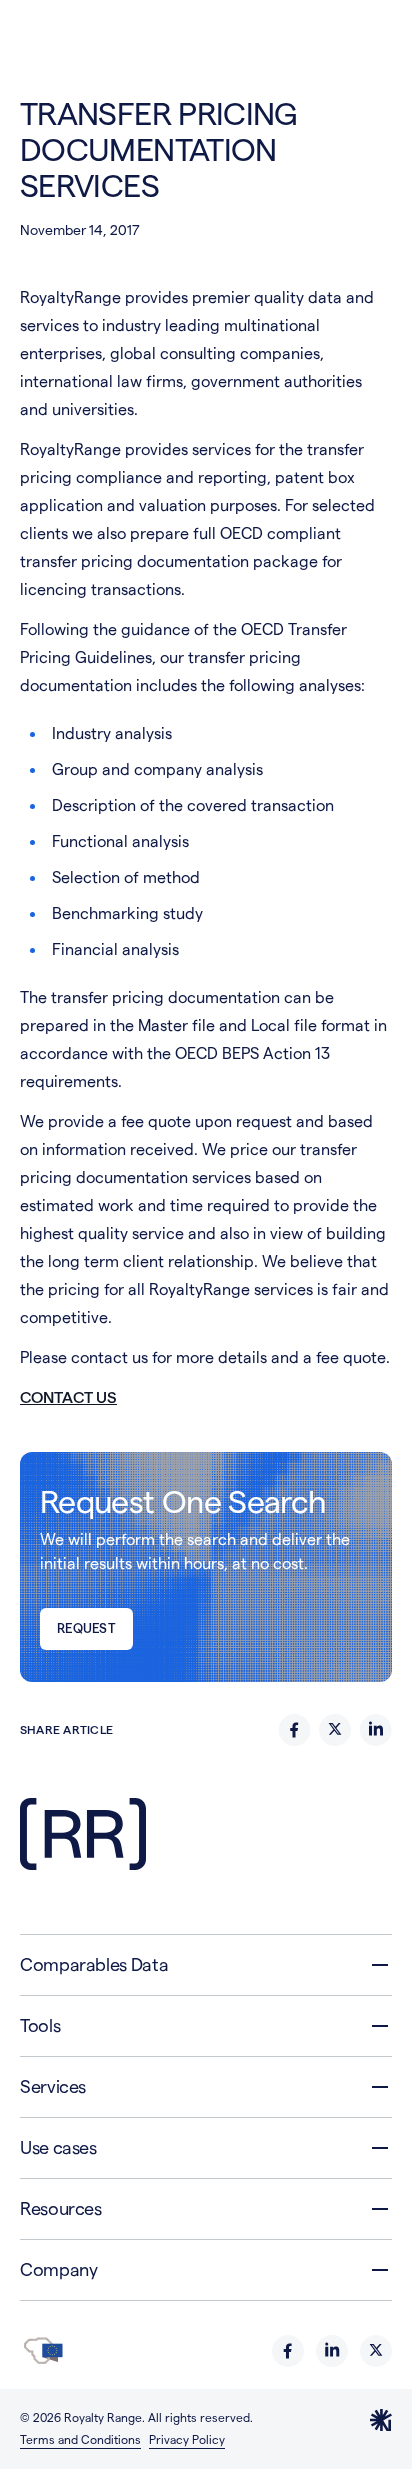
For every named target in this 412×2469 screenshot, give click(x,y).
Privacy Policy (187, 2439)
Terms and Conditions (80, 2439)
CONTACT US (68, 1397)
